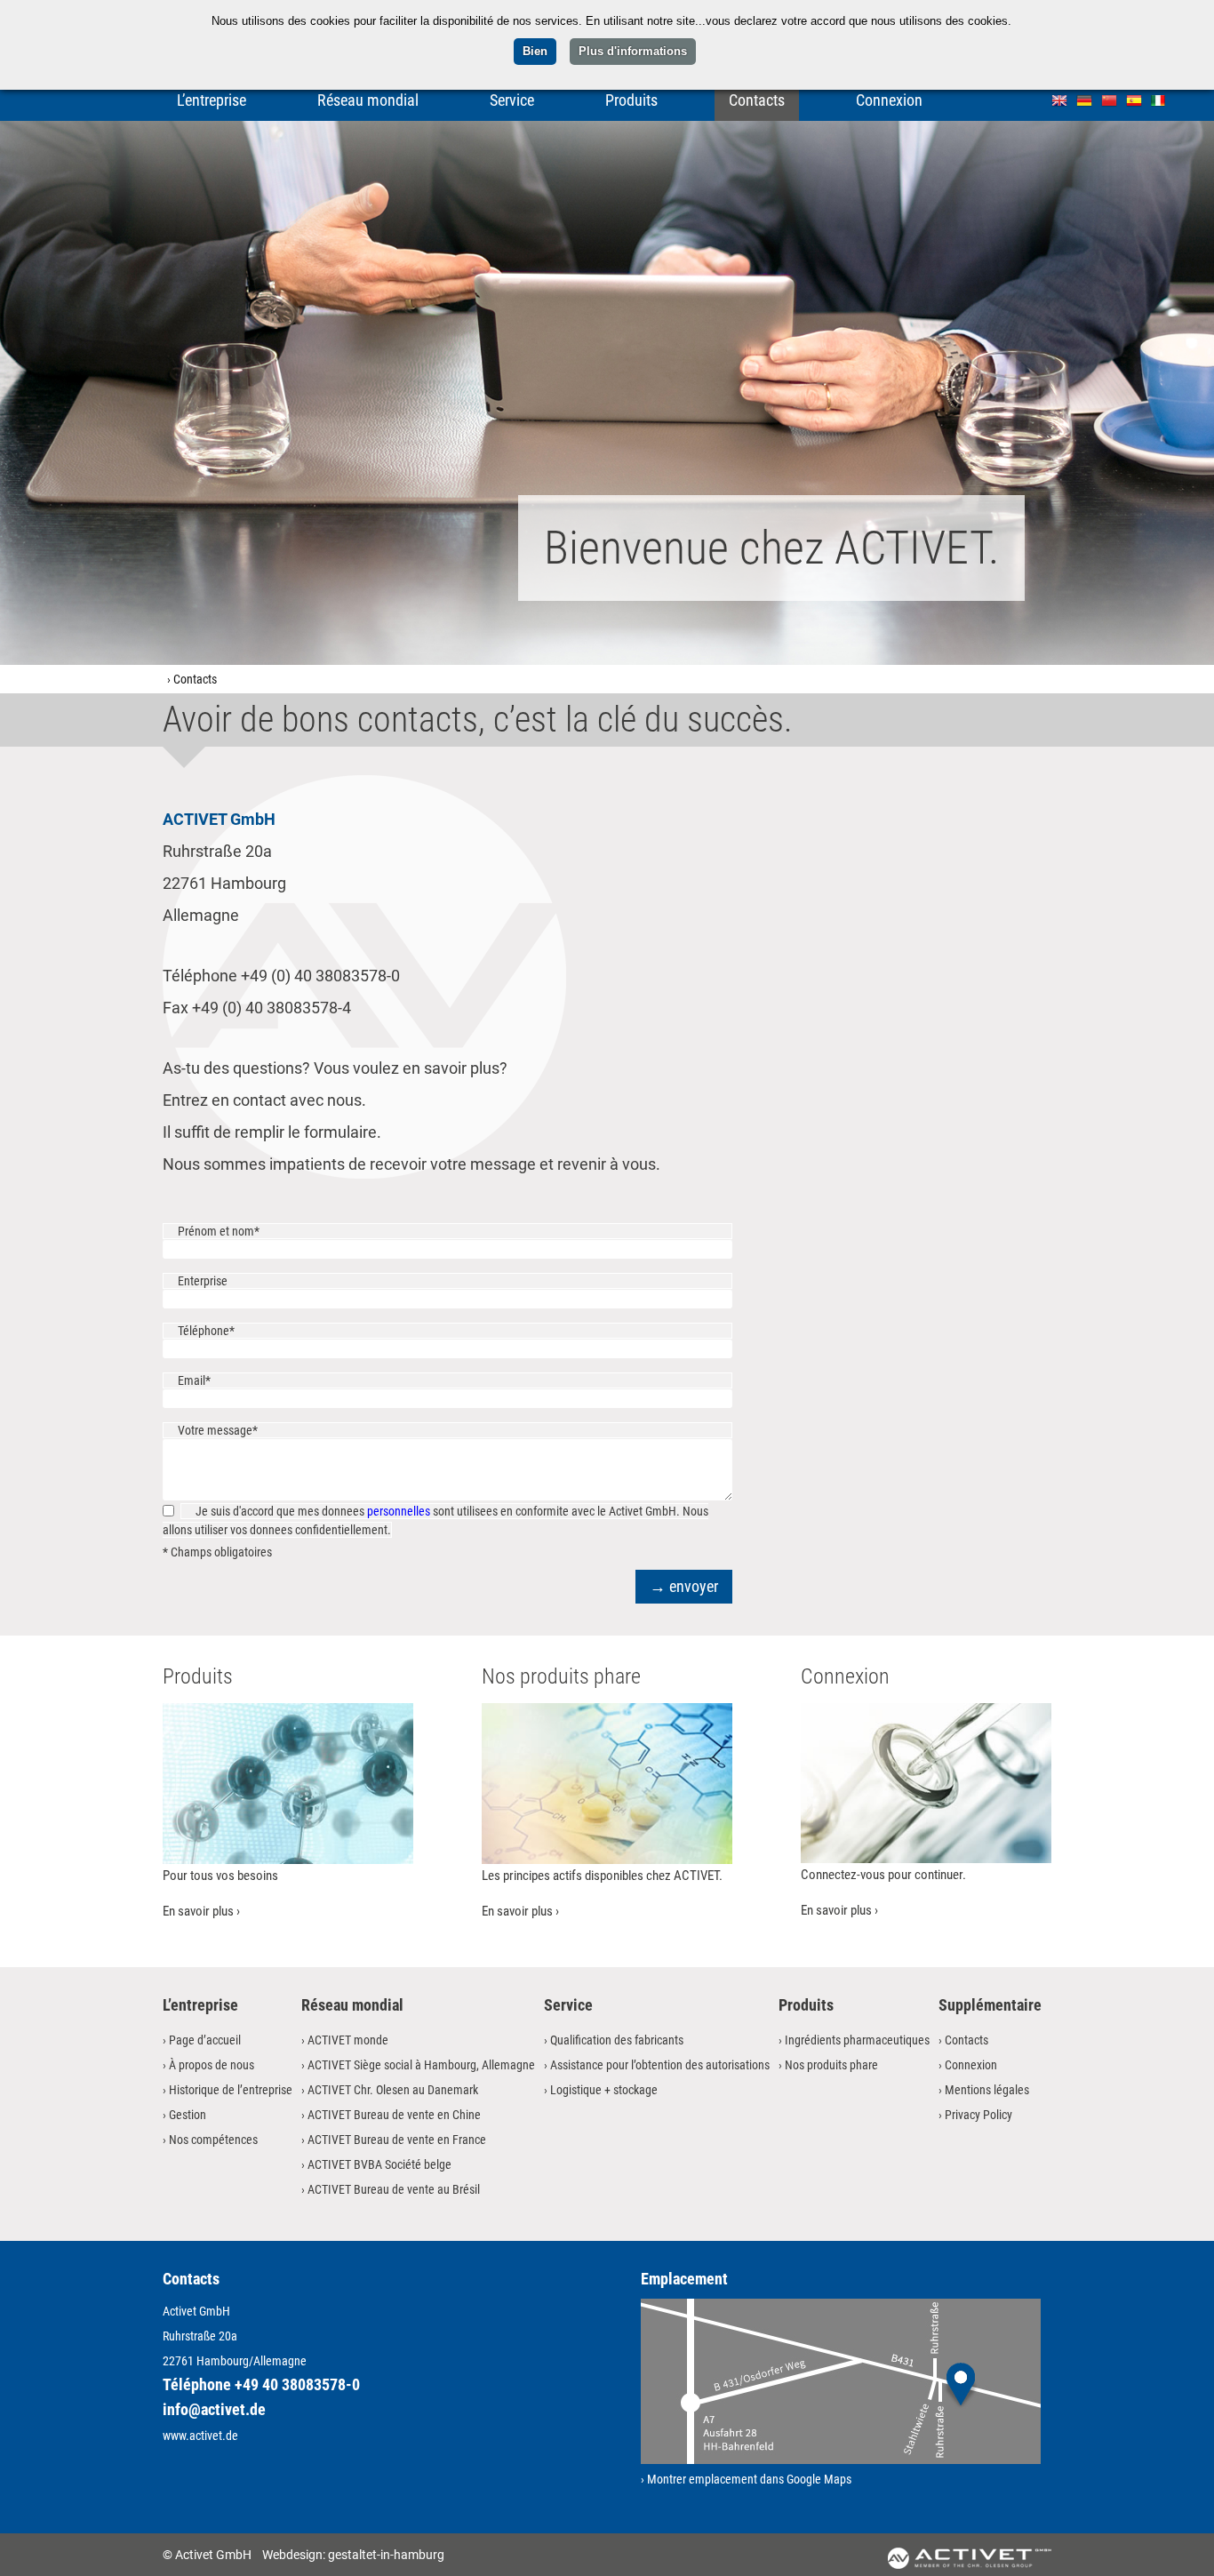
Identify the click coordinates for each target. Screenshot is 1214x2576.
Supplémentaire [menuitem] (990, 2005)
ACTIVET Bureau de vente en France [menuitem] (397, 2140)
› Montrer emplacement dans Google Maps (746, 2479)
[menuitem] (1059, 99)
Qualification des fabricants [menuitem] (617, 2040)
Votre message (217, 1430)
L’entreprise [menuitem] (212, 100)
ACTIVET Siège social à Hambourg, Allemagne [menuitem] (421, 2065)
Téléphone (206, 1331)
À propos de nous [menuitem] (212, 2065)
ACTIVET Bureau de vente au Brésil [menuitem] (394, 2189)
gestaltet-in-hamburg (386, 2555)
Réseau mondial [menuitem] (368, 100)
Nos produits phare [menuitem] (831, 2065)
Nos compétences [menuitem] (213, 2140)
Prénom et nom (218, 1231)
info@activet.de (214, 2409)
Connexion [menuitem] (889, 100)
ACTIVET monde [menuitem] (348, 2040)
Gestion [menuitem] (188, 2115)
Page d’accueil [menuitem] (205, 2040)
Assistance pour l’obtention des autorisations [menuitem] (660, 2065)
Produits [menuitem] (631, 100)
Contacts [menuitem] (757, 100)
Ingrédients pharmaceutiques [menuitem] (857, 2040)
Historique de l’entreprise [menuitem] (231, 2090)
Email (203, 1380)
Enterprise (203, 1281)
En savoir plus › (201, 1911)
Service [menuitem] (512, 100)
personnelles (399, 1511)
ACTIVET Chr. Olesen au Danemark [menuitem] (393, 2090)
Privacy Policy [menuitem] (978, 2115)
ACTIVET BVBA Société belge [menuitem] (379, 2164)
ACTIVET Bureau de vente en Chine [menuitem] (394, 2115)
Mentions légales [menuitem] (987, 2090)
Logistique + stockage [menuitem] (604, 2090)
